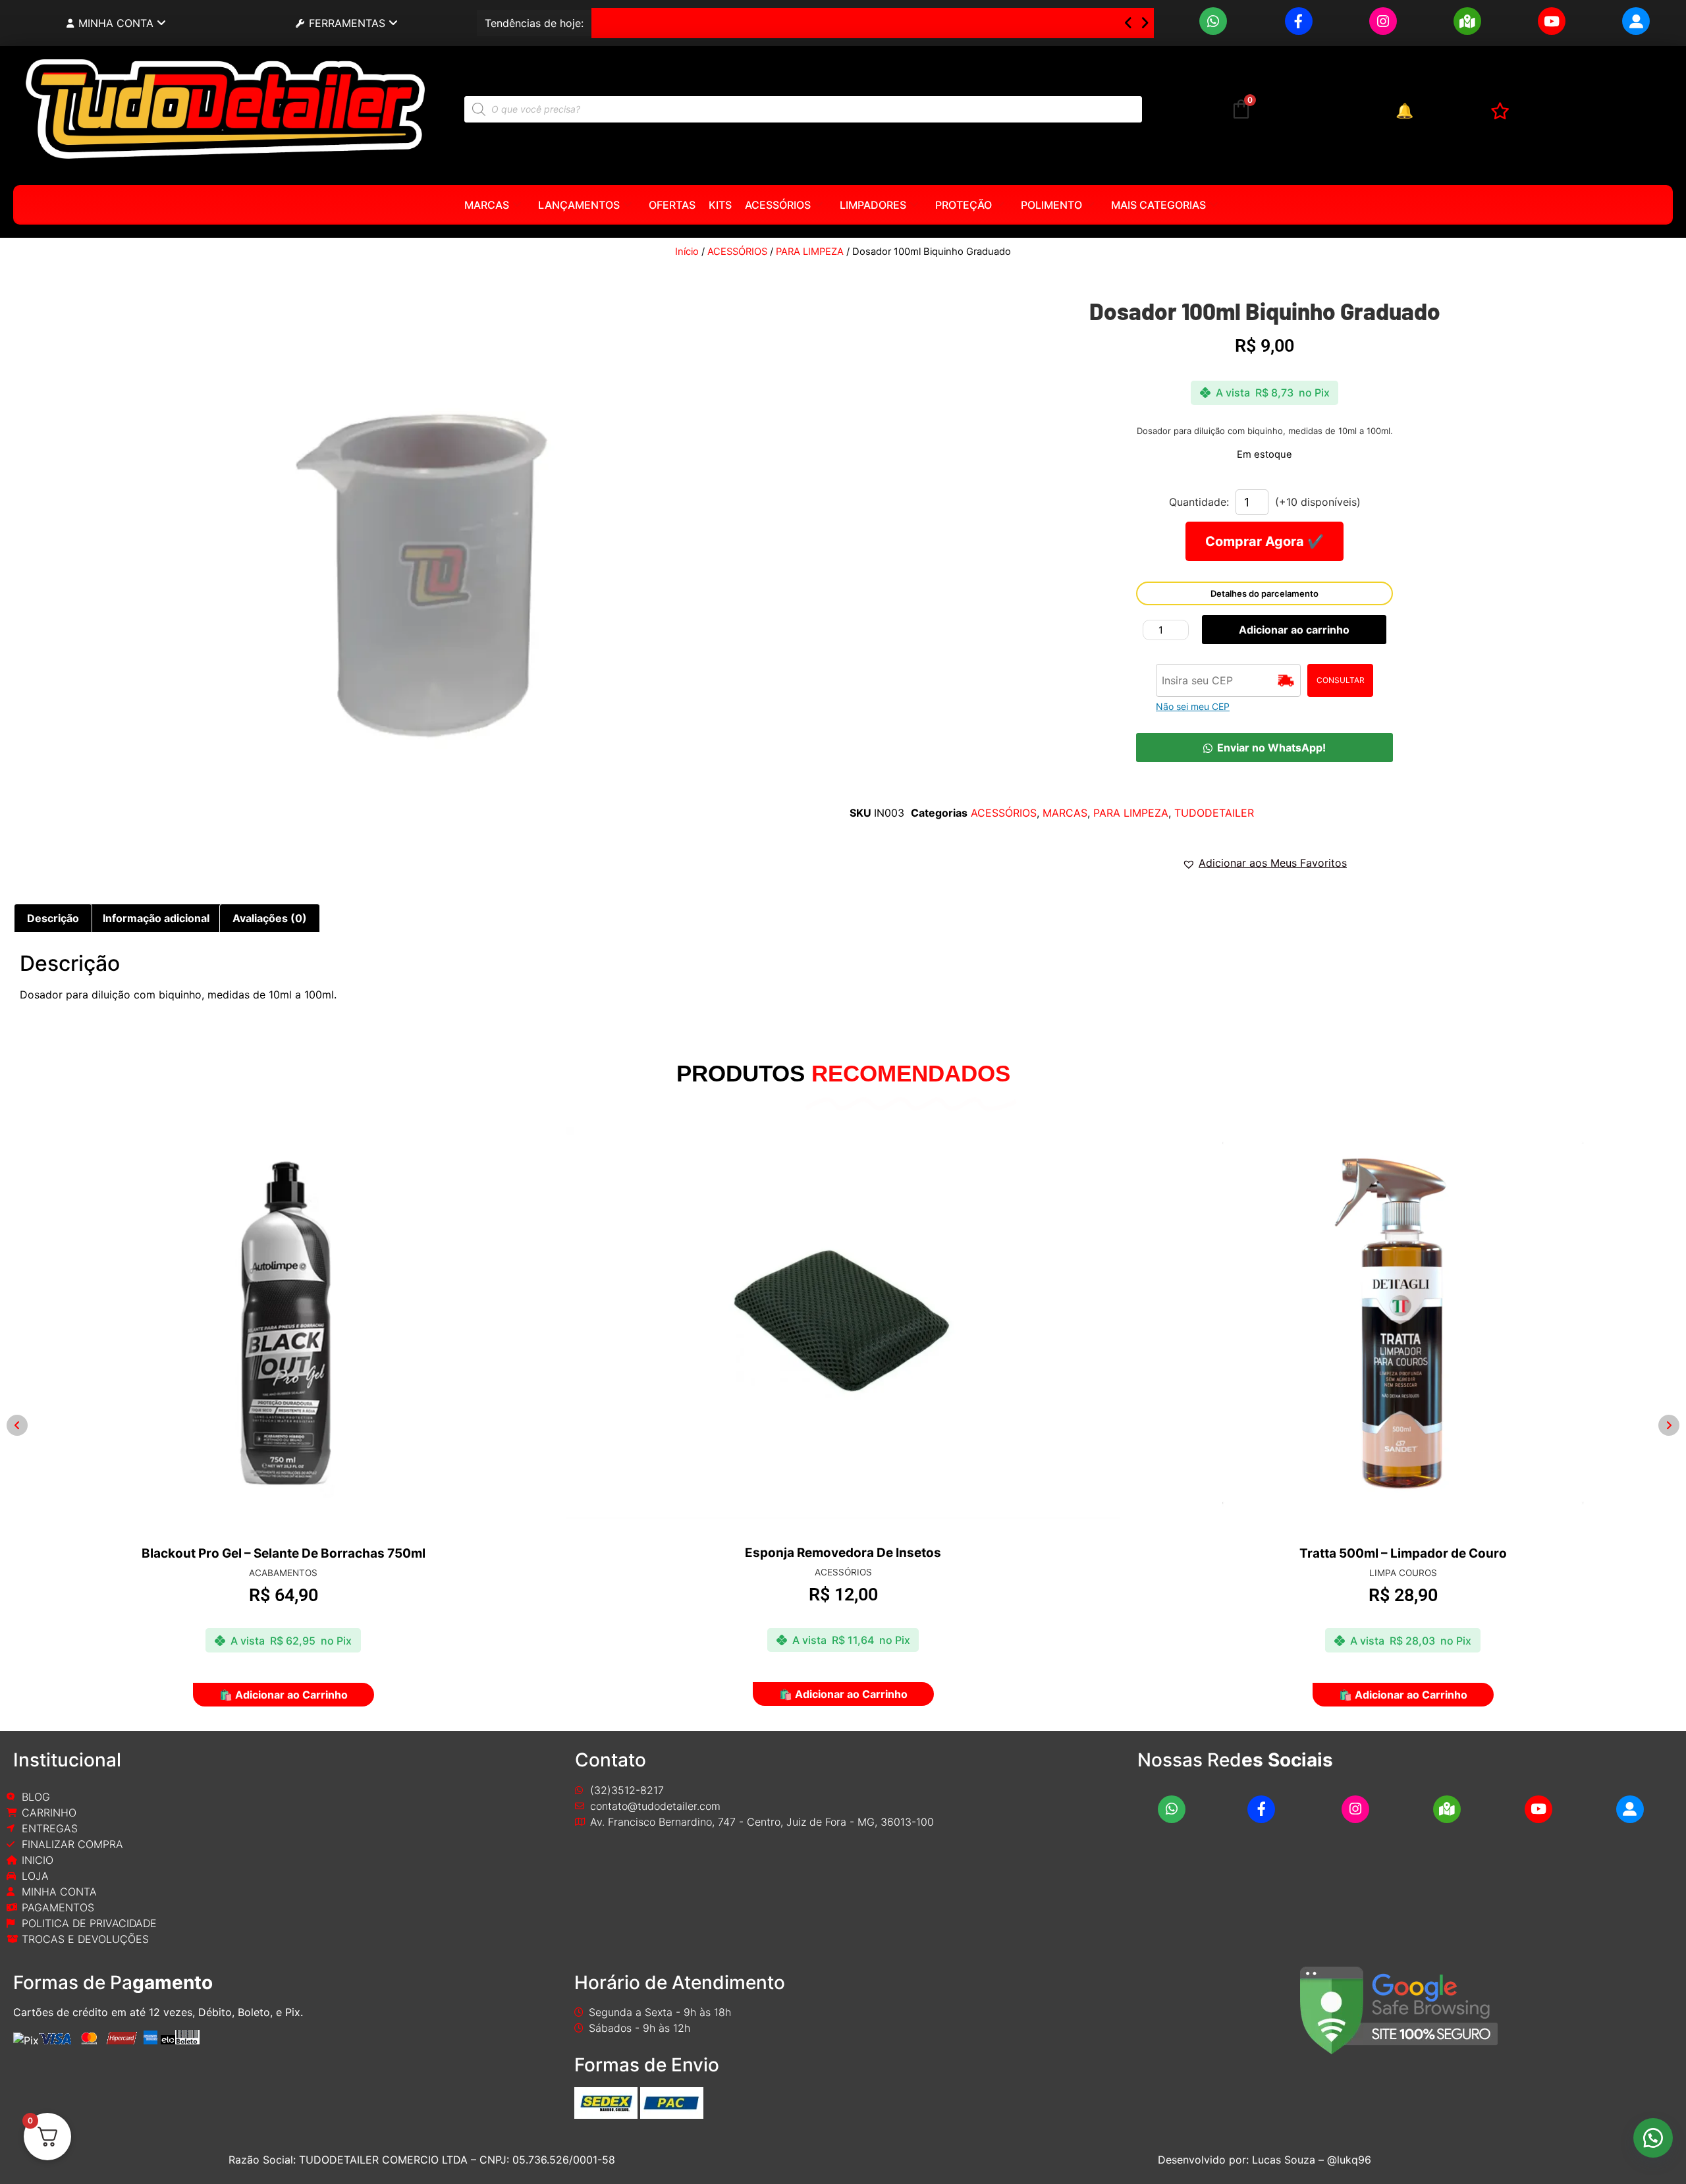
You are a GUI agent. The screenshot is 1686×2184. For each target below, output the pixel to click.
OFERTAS (672, 205)
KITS (720, 205)
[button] (1264, 748)
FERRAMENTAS (347, 23)
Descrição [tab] (53, 918)
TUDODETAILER (1214, 813)
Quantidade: (1199, 502)
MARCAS (487, 205)
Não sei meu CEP (1193, 706)
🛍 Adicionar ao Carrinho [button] (284, 1695)
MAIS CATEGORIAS (1158, 205)
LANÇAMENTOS (579, 205)
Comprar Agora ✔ (1264, 541)
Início (687, 252)
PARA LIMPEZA (810, 252)
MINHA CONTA (116, 23)
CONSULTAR (1341, 680)
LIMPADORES (873, 205)
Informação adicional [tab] (156, 918)
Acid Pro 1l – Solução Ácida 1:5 (680, 23)
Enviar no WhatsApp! (1271, 748)
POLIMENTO (1051, 205)
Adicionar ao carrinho (1294, 630)
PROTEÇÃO (964, 205)
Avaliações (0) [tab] (270, 918)
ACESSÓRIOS (778, 205)
